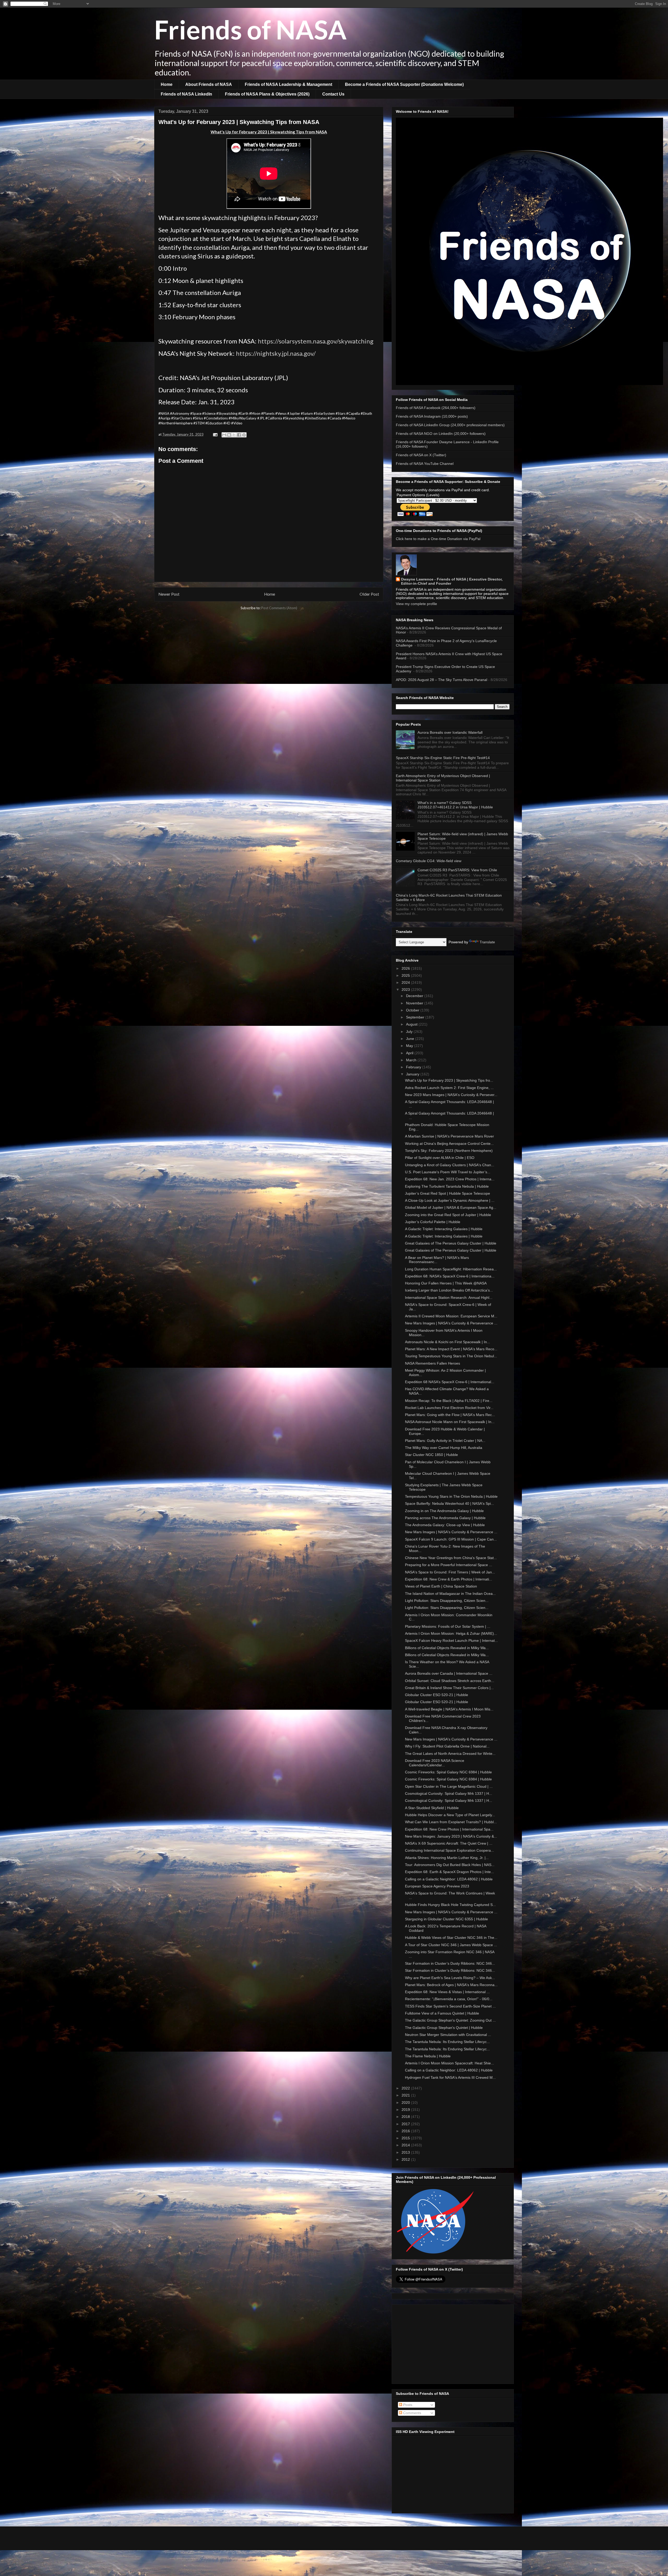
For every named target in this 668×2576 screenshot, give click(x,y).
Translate (487, 942)
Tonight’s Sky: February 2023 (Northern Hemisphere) (449, 1151)
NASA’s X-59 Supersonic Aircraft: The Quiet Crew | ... (449, 1843)
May (410, 1046)
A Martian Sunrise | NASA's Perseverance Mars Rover (449, 1136)
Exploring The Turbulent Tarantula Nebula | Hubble (447, 1186)
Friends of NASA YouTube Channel (425, 464)
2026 (406, 968)
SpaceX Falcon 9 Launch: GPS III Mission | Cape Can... (451, 1539)
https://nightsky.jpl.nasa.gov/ (276, 353)
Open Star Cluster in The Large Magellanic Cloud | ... (449, 1786)
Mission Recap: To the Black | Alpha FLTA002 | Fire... (449, 1401)
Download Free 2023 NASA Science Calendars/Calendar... (435, 1763)
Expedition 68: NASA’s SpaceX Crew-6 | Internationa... (450, 1276)
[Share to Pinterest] (244, 435)
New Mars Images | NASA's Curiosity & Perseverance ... (451, 1323)
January (413, 1074)
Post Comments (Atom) (279, 608)
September (416, 1017)
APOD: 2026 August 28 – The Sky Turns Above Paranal (442, 680)
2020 (406, 2103)
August (412, 1024)
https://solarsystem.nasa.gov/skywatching (316, 341)
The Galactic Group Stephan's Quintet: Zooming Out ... (450, 2020)
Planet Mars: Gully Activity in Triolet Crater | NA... (445, 1441)
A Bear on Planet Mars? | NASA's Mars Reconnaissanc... (437, 1260)
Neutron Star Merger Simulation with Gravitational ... (448, 2035)
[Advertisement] (453, 2343)
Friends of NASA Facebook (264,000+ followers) (436, 408)
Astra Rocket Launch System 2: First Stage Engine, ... (449, 1088)
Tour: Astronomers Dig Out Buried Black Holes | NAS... (450, 1865)
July (410, 1032)
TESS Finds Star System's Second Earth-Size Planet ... (450, 2006)
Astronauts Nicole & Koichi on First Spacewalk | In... (448, 1342)
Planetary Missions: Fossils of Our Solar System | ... (448, 1626)
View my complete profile (416, 604)
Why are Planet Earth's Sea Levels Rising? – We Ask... (450, 1978)
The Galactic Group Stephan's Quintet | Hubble (444, 2028)
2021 (406, 2095)
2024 (406, 982)
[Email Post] (215, 434)
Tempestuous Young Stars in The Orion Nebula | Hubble (451, 1496)
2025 (406, 975)
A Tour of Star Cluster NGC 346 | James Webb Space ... (451, 1945)
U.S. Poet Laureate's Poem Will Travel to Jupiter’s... (448, 1172)
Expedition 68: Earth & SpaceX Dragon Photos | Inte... (449, 1872)
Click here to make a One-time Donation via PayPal (438, 539)
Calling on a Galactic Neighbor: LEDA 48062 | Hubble (449, 1879)
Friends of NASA (250, 29)
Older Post (369, 594)
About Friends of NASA (209, 84)
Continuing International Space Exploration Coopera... (449, 1850)
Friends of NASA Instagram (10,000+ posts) (432, 416)
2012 (406, 2159)
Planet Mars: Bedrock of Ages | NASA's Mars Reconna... (451, 1985)
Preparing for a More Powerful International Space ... (449, 1565)
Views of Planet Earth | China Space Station (441, 1586)
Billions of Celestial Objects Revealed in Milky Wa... (447, 1648)
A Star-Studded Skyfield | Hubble (432, 1808)
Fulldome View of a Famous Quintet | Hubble (442, 2013)
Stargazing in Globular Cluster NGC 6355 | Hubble (446, 1919)
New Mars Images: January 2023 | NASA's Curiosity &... (451, 1836)
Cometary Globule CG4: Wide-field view (429, 861)
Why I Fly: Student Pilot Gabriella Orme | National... (447, 1746)
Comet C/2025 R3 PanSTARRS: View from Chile (457, 870)
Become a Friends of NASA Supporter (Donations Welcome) (404, 84)
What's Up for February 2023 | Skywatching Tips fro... (449, 1080)
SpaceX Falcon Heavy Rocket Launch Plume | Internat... (451, 1641)
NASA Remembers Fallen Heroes (433, 1363)
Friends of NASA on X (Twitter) (421, 455)
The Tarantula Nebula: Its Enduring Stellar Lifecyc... (447, 2042)
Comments (412, 2413)
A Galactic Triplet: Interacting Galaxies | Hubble (444, 1229)
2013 (406, 2152)
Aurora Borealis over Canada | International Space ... (449, 1673)
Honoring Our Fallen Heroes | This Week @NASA (446, 1283)
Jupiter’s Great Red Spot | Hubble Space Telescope (448, 1193)
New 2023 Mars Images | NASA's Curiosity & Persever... (451, 1095)
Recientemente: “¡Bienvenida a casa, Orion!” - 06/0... (449, 1999)
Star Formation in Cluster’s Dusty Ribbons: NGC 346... (450, 1963)
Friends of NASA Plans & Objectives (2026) (267, 94)
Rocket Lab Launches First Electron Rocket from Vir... (449, 1408)
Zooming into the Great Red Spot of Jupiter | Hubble (448, 1215)
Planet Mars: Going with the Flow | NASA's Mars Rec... (450, 1415)
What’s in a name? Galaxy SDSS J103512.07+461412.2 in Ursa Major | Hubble (455, 805)
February (414, 1067)
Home (167, 84)
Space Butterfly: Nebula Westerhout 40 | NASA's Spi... (449, 1503)
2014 (406, 2145)
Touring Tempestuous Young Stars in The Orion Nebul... (451, 1356)
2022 (406, 2088)
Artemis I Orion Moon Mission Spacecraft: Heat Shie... (449, 2063)
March (412, 1060)
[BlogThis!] (229, 435)
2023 (406, 990)
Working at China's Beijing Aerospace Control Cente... (449, 1144)
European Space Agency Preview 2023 (437, 1886)
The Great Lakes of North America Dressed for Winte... (450, 1754)
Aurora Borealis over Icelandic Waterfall (450, 732)
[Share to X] (234, 435)
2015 (406, 2138)
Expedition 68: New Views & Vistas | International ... (447, 1992)
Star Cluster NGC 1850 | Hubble (431, 1455)
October (413, 1010)
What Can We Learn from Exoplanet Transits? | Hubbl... (451, 1822)
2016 (406, 2131)
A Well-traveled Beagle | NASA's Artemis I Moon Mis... (449, 1709)
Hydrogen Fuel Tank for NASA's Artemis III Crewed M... (450, 2077)
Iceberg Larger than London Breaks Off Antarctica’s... (449, 1290)
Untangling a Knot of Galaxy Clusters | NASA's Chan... (450, 1165)
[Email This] (224, 435)
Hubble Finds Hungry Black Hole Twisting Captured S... (450, 1905)
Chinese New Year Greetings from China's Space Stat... (451, 1558)
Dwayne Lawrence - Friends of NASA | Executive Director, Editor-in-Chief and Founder (452, 581)
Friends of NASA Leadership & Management (288, 84)
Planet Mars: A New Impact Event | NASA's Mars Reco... (451, 1349)
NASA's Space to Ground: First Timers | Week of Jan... (450, 1572)
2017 (406, 2124)
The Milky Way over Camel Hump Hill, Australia (444, 1448)
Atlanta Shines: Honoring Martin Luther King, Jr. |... (447, 1858)
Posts (407, 2405)
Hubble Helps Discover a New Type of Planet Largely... (450, 1815)
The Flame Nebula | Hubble (428, 2056)
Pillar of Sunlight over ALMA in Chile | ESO (440, 1158)
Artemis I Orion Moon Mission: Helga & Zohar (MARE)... (451, 1633)
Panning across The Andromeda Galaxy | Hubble (445, 1518)
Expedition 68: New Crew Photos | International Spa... (449, 1829)
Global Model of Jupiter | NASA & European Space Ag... (451, 1207)
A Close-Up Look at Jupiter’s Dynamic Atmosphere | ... (450, 1200)
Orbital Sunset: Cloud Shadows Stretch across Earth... (450, 1681)
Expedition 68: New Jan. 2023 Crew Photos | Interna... (450, 1179)
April (410, 1053)
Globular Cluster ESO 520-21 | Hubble (437, 1695)
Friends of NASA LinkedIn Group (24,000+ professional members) (450, 425)
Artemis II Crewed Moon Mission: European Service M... (451, 1316)
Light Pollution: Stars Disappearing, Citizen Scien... (447, 1601)
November (415, 1003)
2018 (406, 2117)
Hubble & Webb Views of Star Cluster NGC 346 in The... (451, 1938)
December (415, 996)
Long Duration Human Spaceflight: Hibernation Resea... (451, 1269)
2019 (406, 2110)
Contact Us (333, 94)
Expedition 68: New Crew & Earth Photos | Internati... (449, 1579)
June (411, 1039)
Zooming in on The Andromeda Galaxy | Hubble (444, 1511)
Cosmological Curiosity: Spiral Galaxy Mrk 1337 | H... (449, 1793)
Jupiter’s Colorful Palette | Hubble (433, 1222)
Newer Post (169, 594)
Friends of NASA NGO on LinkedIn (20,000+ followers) (441, 434)
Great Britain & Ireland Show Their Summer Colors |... (449, 1688)
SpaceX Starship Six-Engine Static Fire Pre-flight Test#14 (443, 758)
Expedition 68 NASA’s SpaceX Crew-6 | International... (450, 1382)
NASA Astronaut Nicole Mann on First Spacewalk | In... (450, 1422)
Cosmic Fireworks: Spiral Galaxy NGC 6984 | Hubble (448, 1772)
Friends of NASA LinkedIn (186, 94)
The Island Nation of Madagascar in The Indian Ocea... (450, 1594)
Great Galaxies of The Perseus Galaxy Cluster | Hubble (451, 1243)
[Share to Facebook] (239, 435)
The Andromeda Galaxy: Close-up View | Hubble (445, 1525)
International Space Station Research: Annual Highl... (449, 1298)
